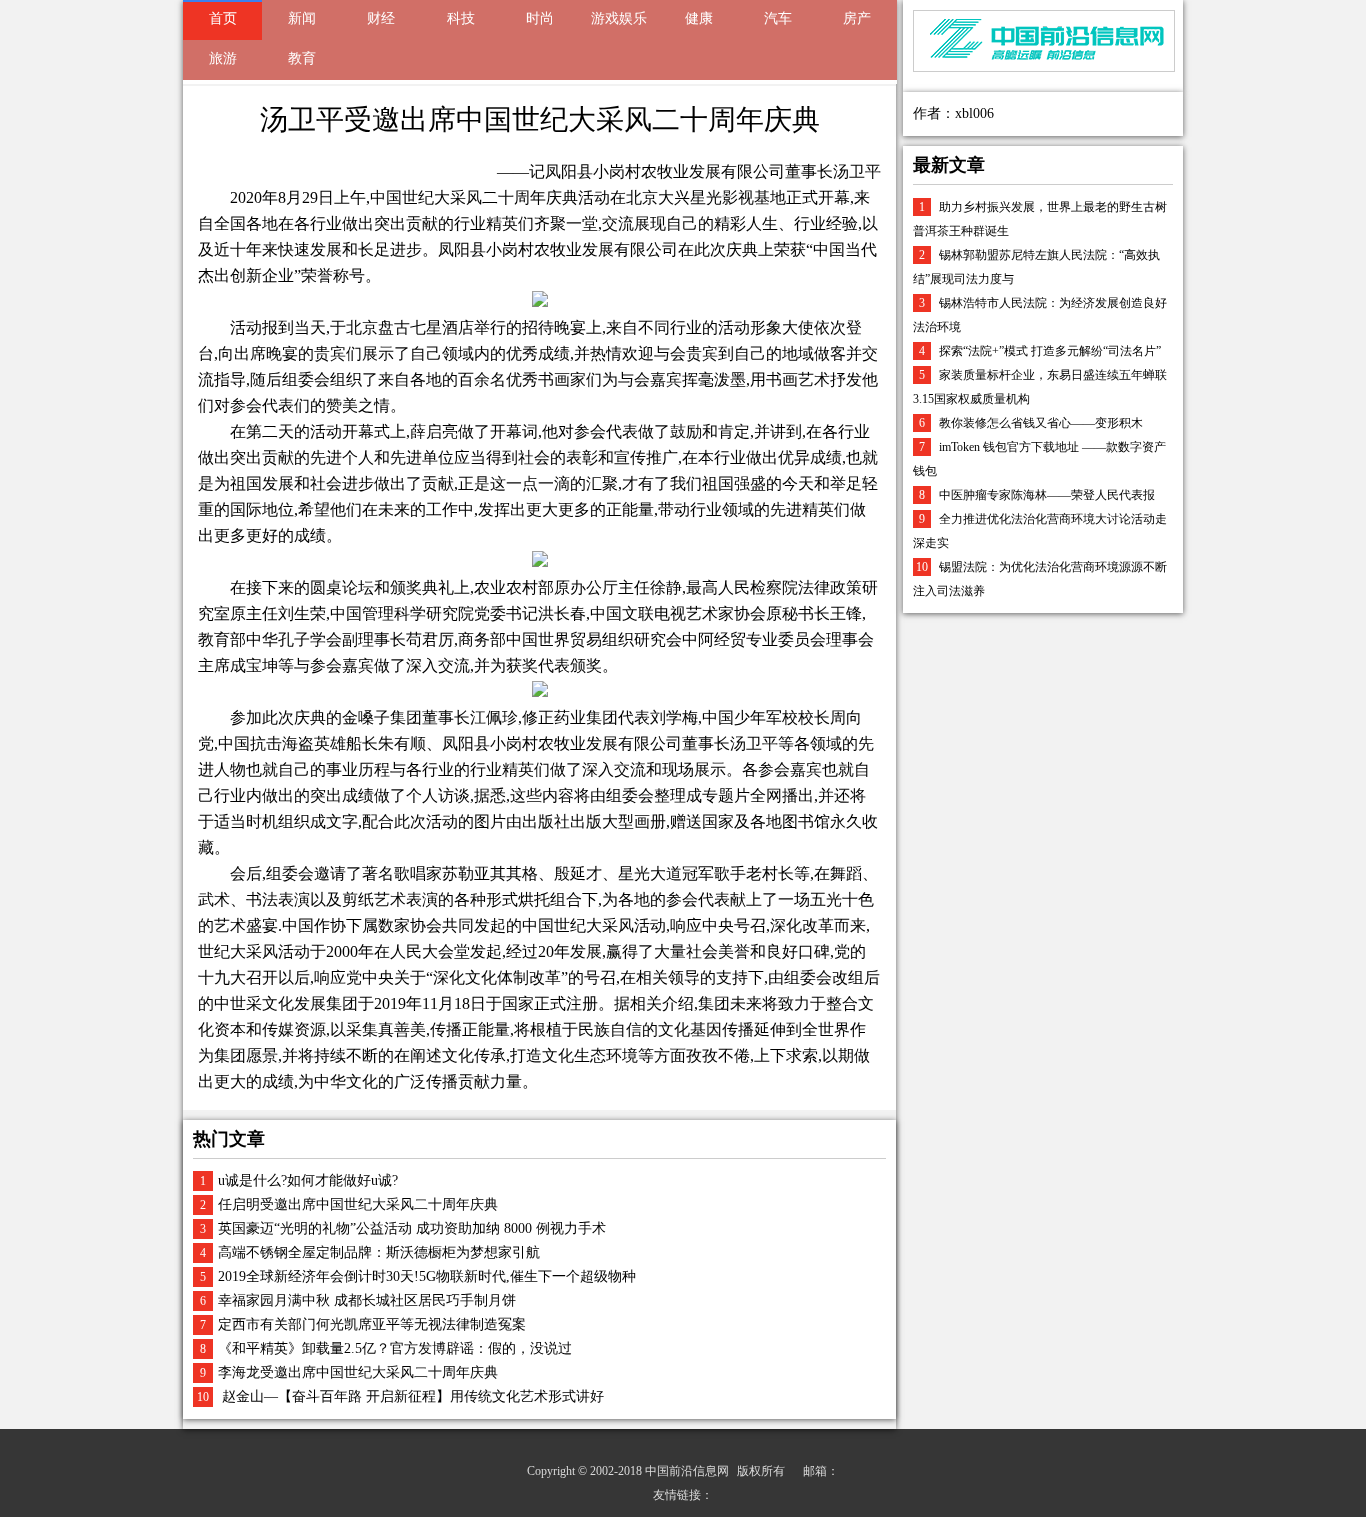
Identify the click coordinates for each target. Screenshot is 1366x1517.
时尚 (540, 18)
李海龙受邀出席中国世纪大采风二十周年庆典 (358, 1372)
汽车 (778, 18)
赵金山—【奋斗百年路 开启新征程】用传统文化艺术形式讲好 (411, 1396)
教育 (302, 58)
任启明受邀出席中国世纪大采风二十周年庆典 (358, 1204)
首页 (223, 18)
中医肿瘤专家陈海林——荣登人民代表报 (1047, 495)
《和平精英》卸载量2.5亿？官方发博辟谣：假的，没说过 (395, 1348)
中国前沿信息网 (687, 1471)
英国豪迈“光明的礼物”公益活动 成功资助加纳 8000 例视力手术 (412, 1228)
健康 (699, 18)
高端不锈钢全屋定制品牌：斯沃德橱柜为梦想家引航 (379, 1252)
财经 (381, 18)
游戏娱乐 (619, 18)
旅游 (223, 58)
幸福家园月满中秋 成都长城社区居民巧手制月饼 (367, 1300)
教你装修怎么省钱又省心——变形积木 (1041, 423)
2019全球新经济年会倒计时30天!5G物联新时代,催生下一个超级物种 (427, 1276)
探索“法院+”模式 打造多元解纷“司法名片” (1050, 351)
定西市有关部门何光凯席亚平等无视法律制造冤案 (372, 1324)
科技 (461, 18)
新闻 (302, 18)
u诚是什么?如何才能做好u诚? (308, 1180)
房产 (857, 18)
